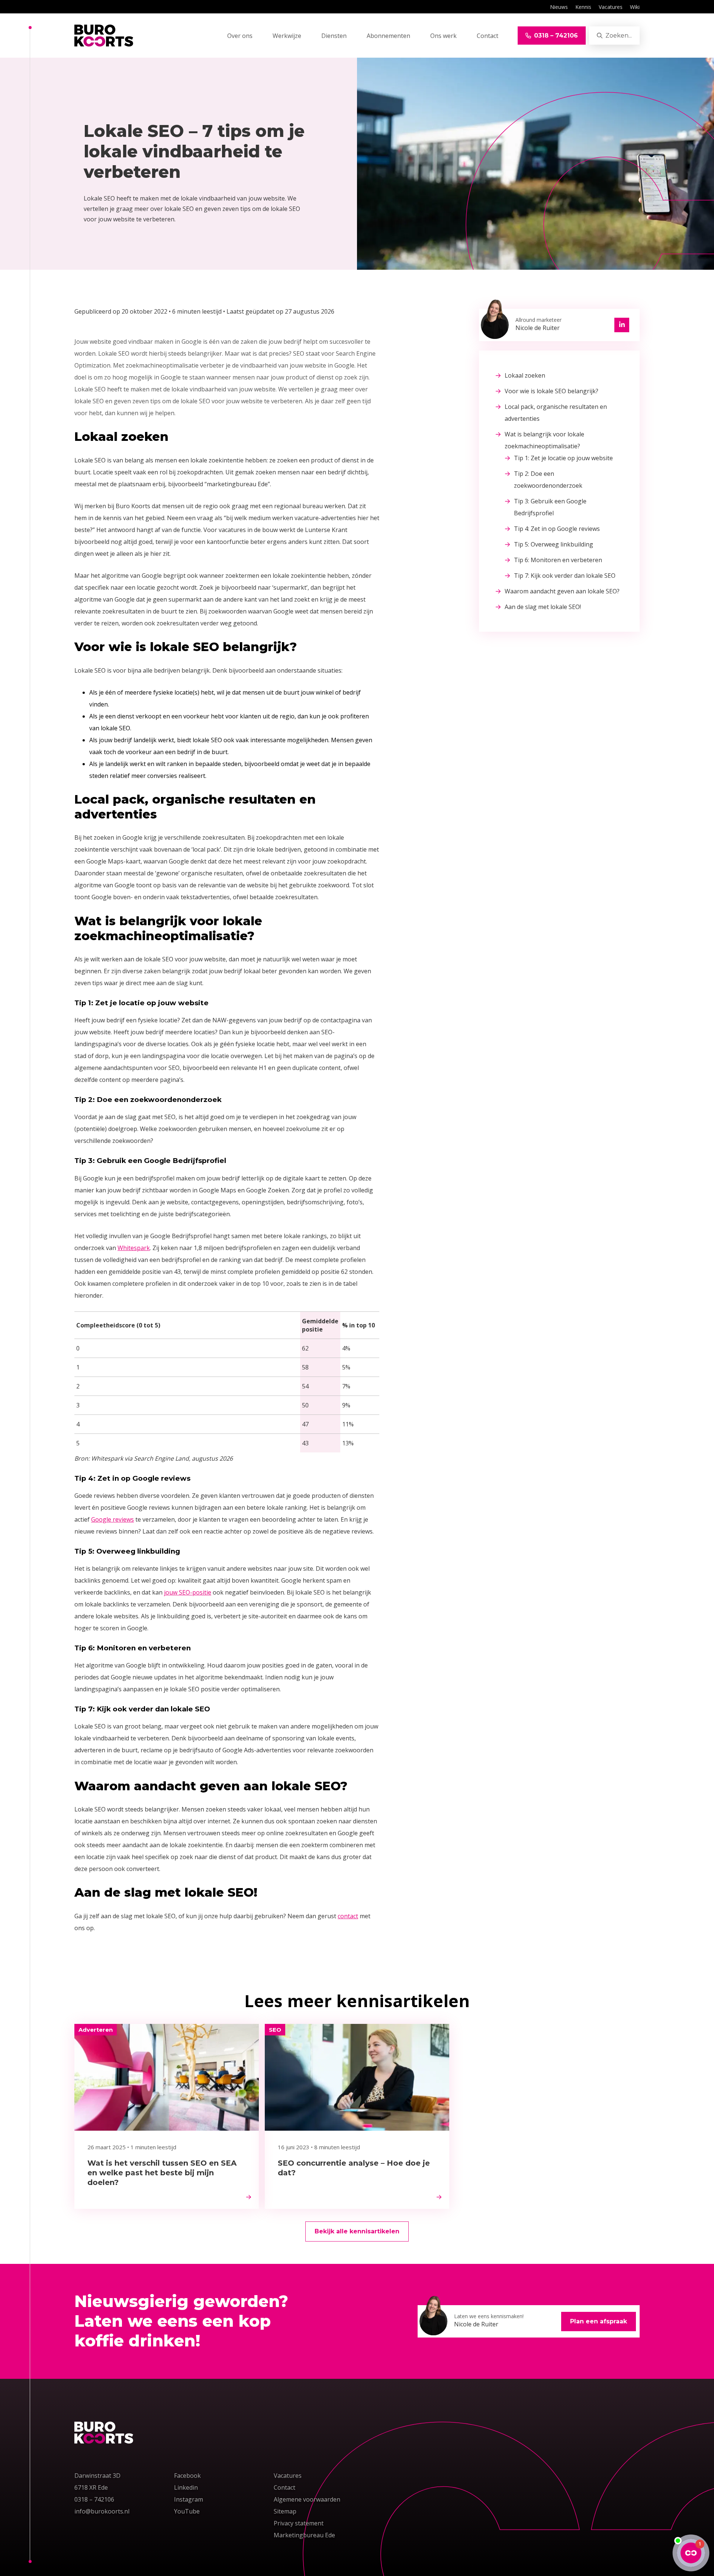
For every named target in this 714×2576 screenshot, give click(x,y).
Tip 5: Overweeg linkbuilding (554, 544)
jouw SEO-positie (188, 1592)
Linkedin (186, 2487)
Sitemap (285, 2511)
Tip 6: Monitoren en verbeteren (558, 560)
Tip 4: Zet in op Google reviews (557, 529)
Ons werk (443, 36)
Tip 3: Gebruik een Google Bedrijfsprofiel (550, 507)
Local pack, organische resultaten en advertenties (556, 413)
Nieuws (559, 7)
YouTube (187, 2511)
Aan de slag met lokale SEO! (543, 607)
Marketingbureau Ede (304, 2535)
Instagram (189, 2499)
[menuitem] (559, 7)
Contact (488, 36)
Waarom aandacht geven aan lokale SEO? (562, 591)
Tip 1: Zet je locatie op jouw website (563, 458)
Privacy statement (299, 2523)
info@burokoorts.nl (103, 2511)
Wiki (635, 7)
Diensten (334, 36)
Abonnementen (388, 36)
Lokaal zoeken (525, 375)
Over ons (240, 36)
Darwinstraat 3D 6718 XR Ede (97, 2482)
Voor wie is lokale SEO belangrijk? (551, 391)
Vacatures (611, 7)
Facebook (187, 2476)
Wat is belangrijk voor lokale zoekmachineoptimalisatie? (544, 440)
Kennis (583, 7)
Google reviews (112, 1519)
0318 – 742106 (94, 2499)
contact (348, 1916)
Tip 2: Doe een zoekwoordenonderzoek (548, 480)
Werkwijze (287, 36)
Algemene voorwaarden (307, 2499)
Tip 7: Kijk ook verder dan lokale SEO (565, 576)
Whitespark (134, 1248)
